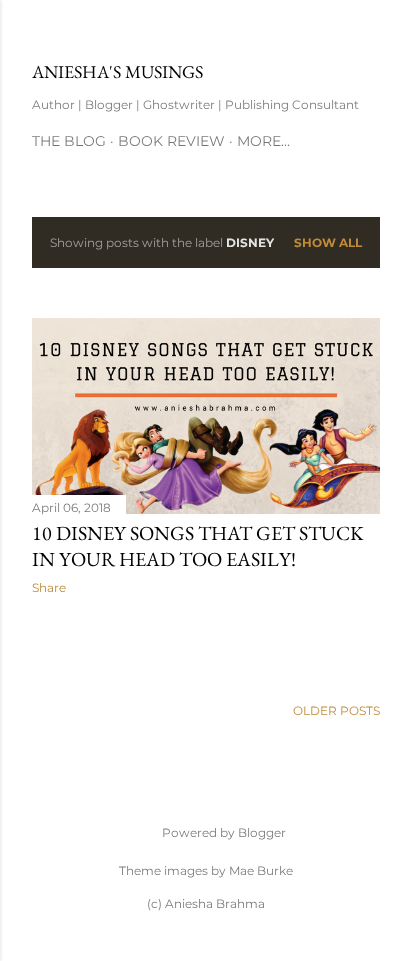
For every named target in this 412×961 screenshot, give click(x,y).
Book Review (171, 141)
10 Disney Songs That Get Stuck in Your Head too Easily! (198, 546)
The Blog (69, 141)
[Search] (368, 31)
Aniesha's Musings (117, 71)
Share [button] (49, 587)
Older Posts (336, 710)
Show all (328, 242)
